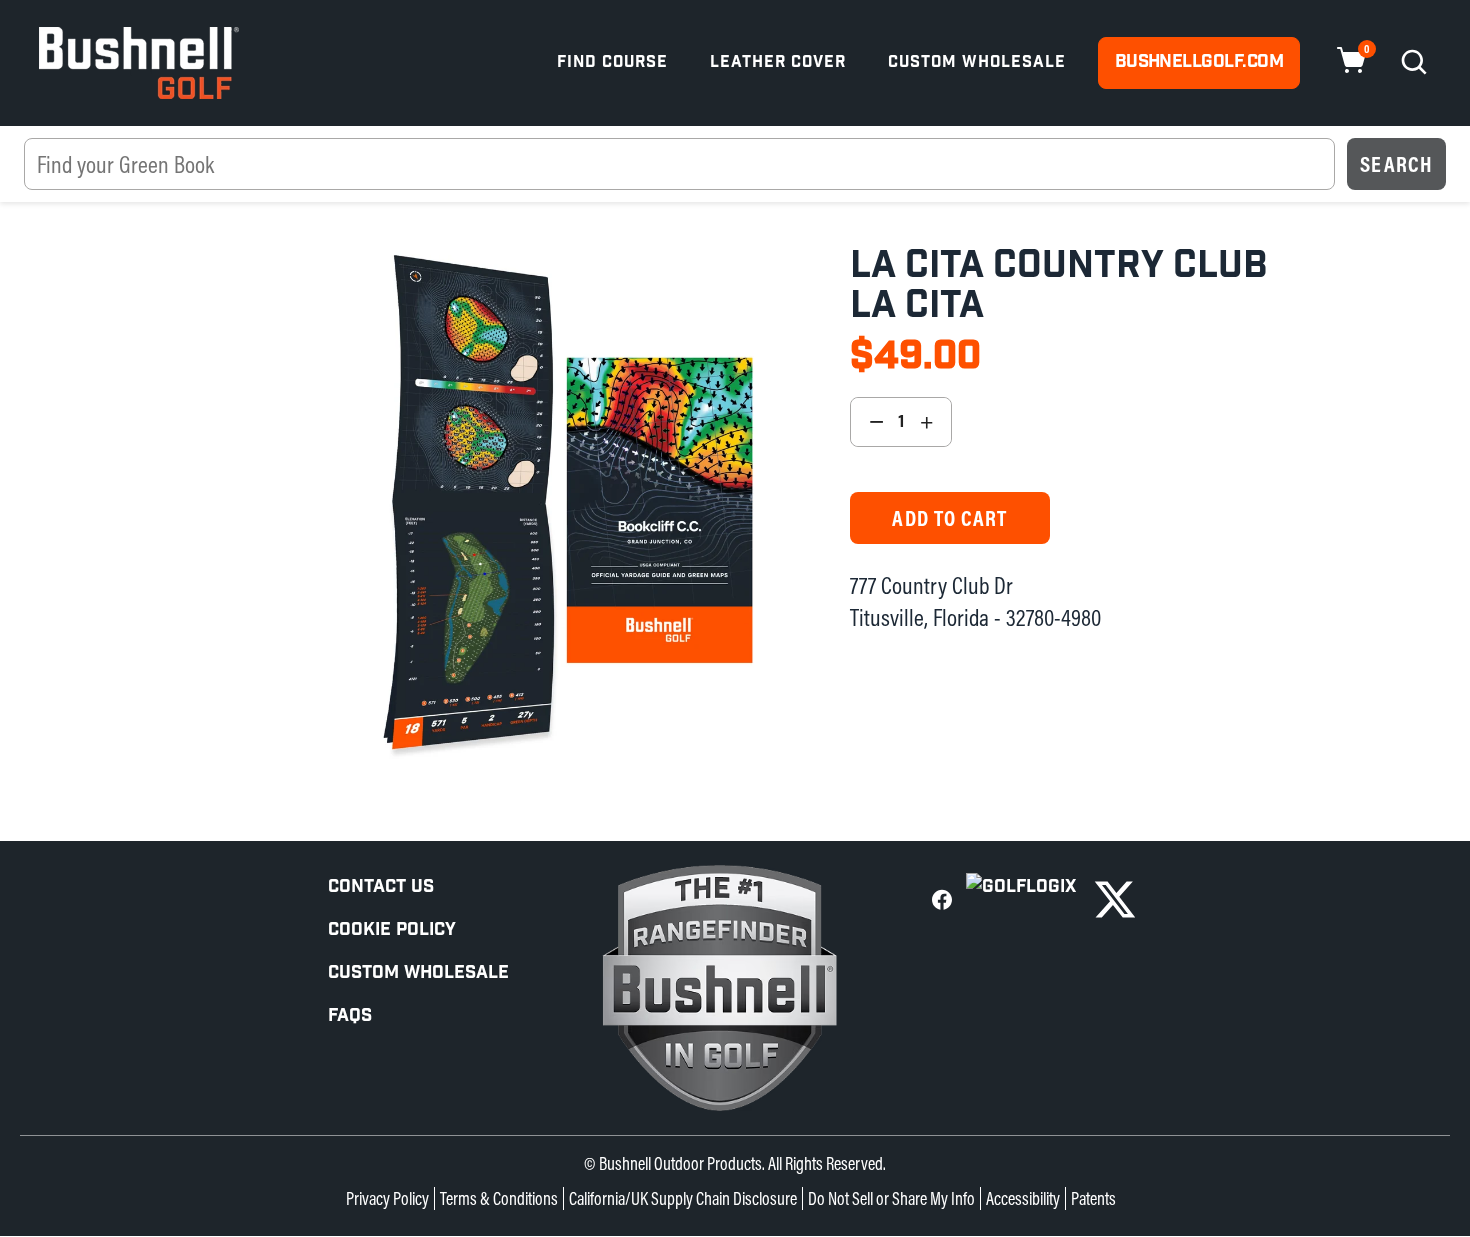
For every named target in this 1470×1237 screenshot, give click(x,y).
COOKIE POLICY (392, 929)
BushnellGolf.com (1199, 61)
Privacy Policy (387, 1198)
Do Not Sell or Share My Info (891, 1198)
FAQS (350, 1015)
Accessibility (1023, 1198)
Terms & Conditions (499, 1198)
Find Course (612, 62)
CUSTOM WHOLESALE (418, 972)
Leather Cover (778, 62)
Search (1396, 164)
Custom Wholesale (977, 62)
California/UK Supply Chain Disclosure (683, 1198)
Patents (1093, 1198)
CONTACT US (381, 886)
